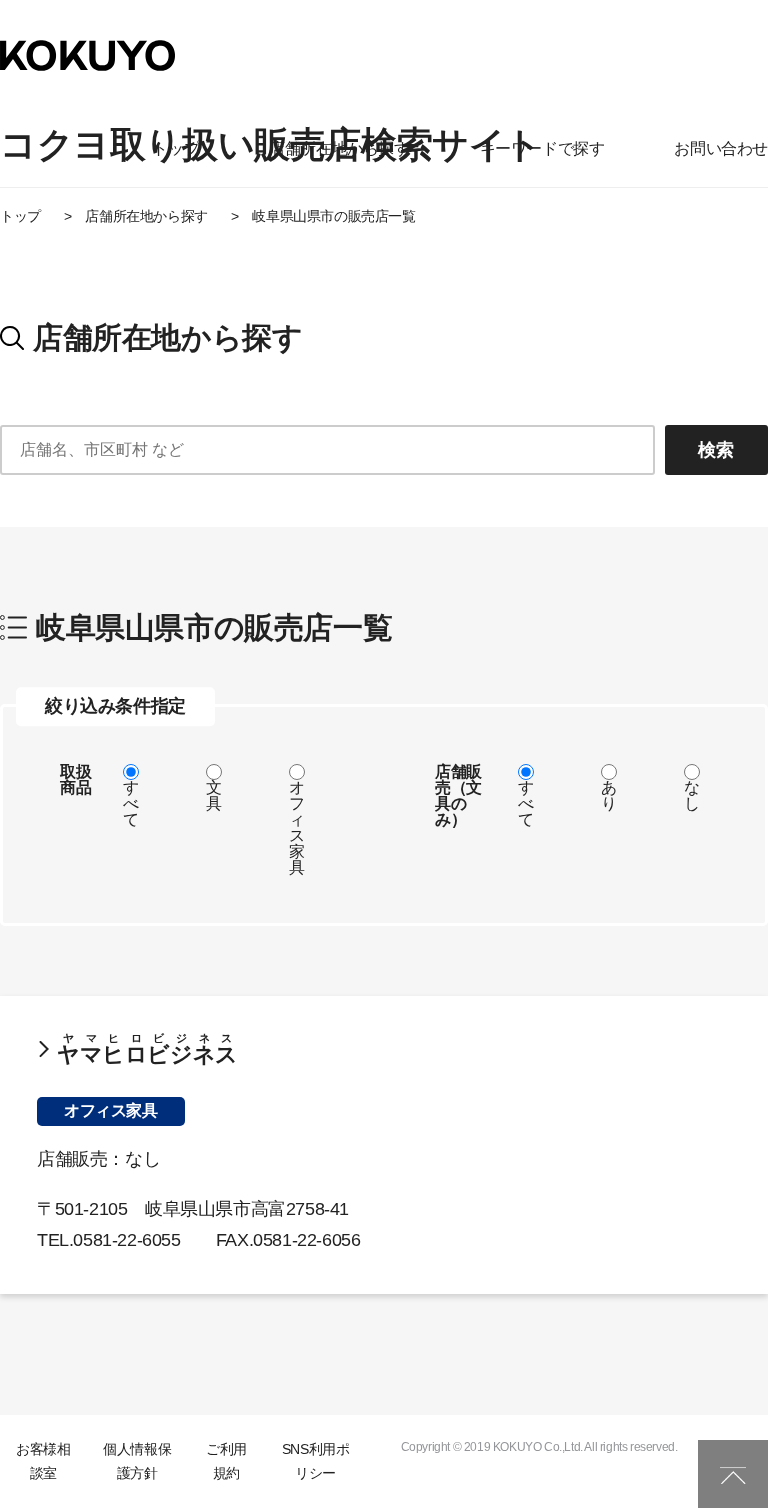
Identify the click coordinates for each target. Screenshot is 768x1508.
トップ (175, 148)
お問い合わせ (721, 148)
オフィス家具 (297, 827)
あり (609, 795)
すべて (131, 803)
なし (692, 795)
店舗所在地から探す (339, 148)
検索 (716, 450)
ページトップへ (733, 1474)
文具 (214, 795)
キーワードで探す (542, 148)
